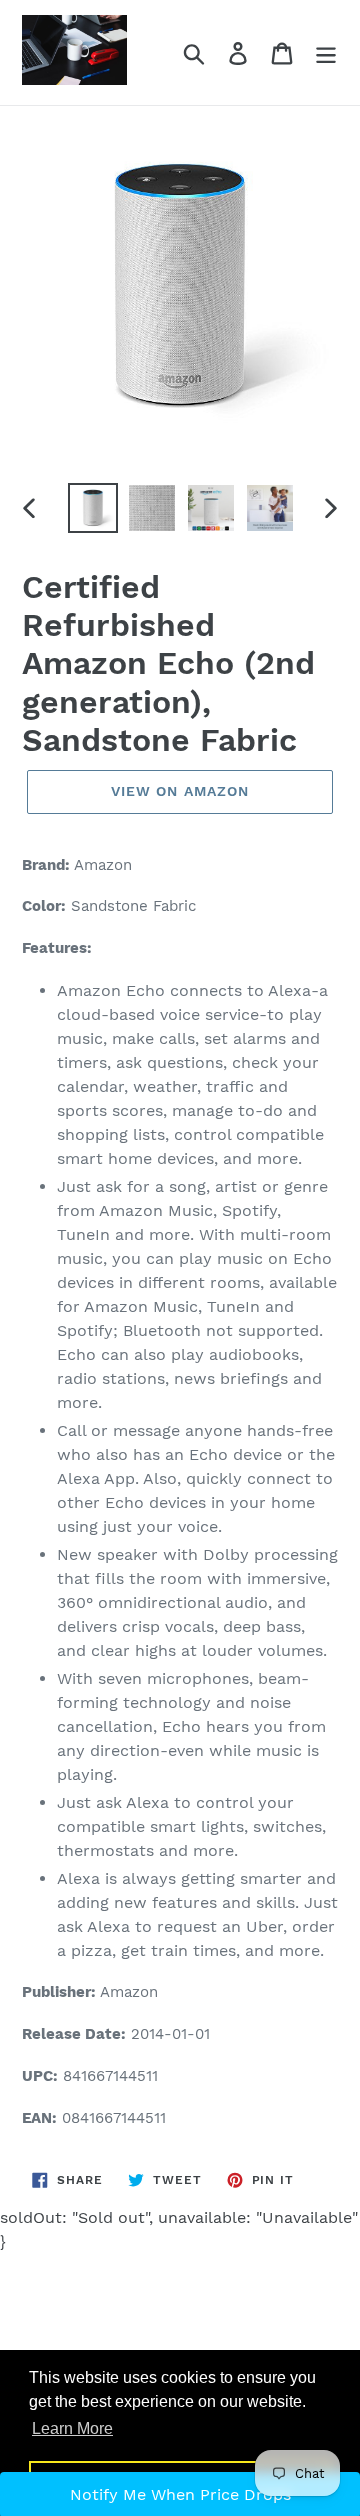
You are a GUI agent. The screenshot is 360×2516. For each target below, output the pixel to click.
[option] (92, 508)
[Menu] (326, 52)
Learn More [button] (72, 2428)
